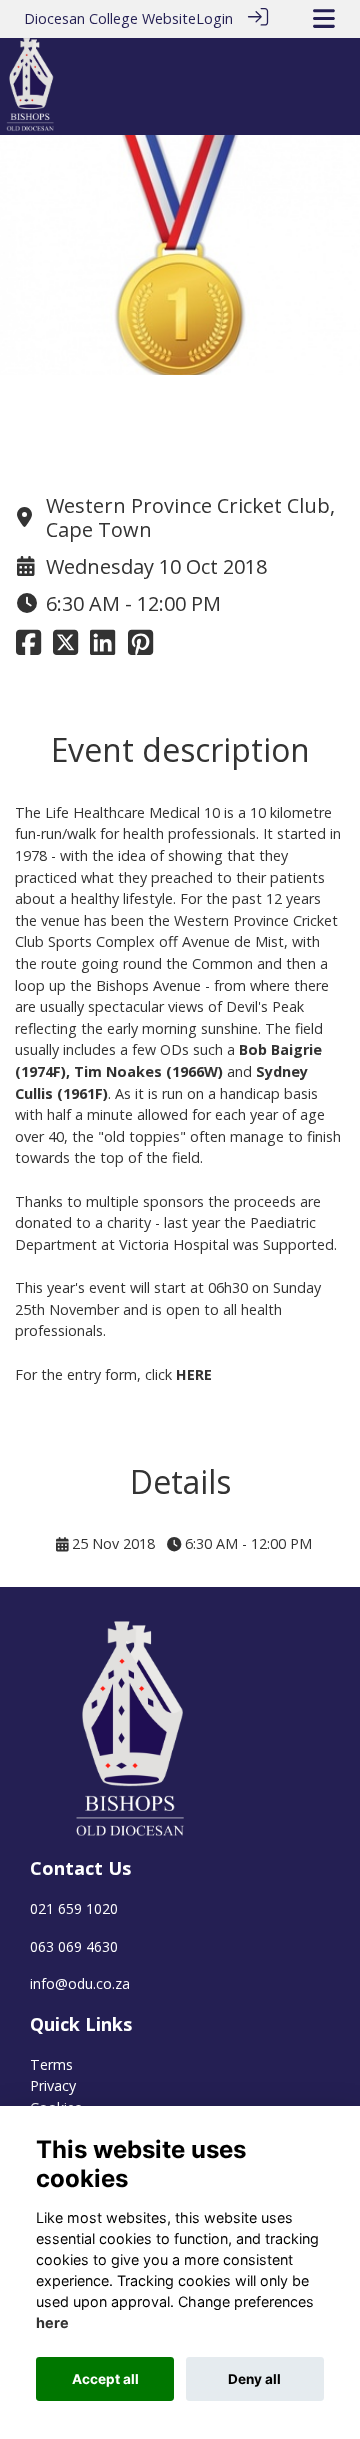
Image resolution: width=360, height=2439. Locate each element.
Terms (51, 2064)
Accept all (105, 2379)
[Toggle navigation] (324, 18)
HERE (194, 1374)
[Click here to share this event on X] (65, 647)
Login (214, 18)
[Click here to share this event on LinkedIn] (102, 647)
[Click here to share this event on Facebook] (28, 647)
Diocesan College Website (110, 18)
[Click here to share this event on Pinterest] (140, 647)
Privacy (53, 2085)
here (52, 2322)
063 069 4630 (74, 1946)
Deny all (254, 2379)
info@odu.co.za (80, 1983)
